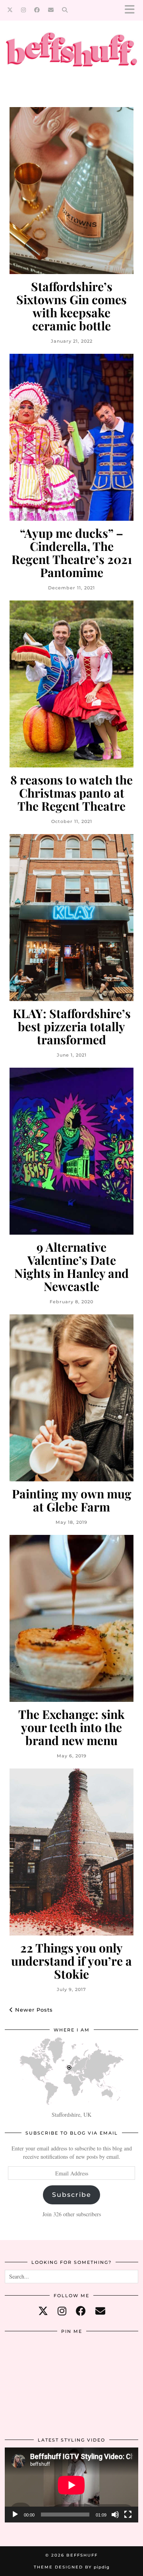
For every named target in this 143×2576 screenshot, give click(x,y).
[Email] (51, 10)
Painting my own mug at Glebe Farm (72, 1500)
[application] (71, 2485)
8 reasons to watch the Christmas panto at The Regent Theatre (71, 793)
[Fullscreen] (128, 2515)
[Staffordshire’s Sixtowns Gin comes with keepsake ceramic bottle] (71, 191)
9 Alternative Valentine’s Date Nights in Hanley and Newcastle (71, 1267)
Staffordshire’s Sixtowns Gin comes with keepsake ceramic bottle (71, 306)
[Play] (15, 2515)
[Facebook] (37, 10)
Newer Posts (33, 2010)
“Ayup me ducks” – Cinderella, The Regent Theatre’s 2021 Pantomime (72, 553)
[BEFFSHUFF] (71, 54)
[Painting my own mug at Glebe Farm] (71, 1398)
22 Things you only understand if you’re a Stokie (71, 1961)
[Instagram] (24, 10)
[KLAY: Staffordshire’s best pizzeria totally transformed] (71, 918)
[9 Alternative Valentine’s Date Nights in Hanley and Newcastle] (71, 1151)
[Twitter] (10, 10)
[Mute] (115, 2515)
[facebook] (81, 2311)
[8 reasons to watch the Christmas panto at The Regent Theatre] (71, 684)
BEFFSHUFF (82, 2555)
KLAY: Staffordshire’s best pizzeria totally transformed (72, 1027)
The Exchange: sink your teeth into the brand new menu (71, 1727)
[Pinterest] (27, 2361)
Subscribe (72, 2195)
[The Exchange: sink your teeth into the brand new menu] (71, 1618)
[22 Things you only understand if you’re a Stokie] (71, 1852)
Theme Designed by (72, 2567)
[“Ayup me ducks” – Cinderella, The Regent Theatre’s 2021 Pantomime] (71, 437)
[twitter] (43, 2311)
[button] (132, 10)
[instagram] (62, 2311)
